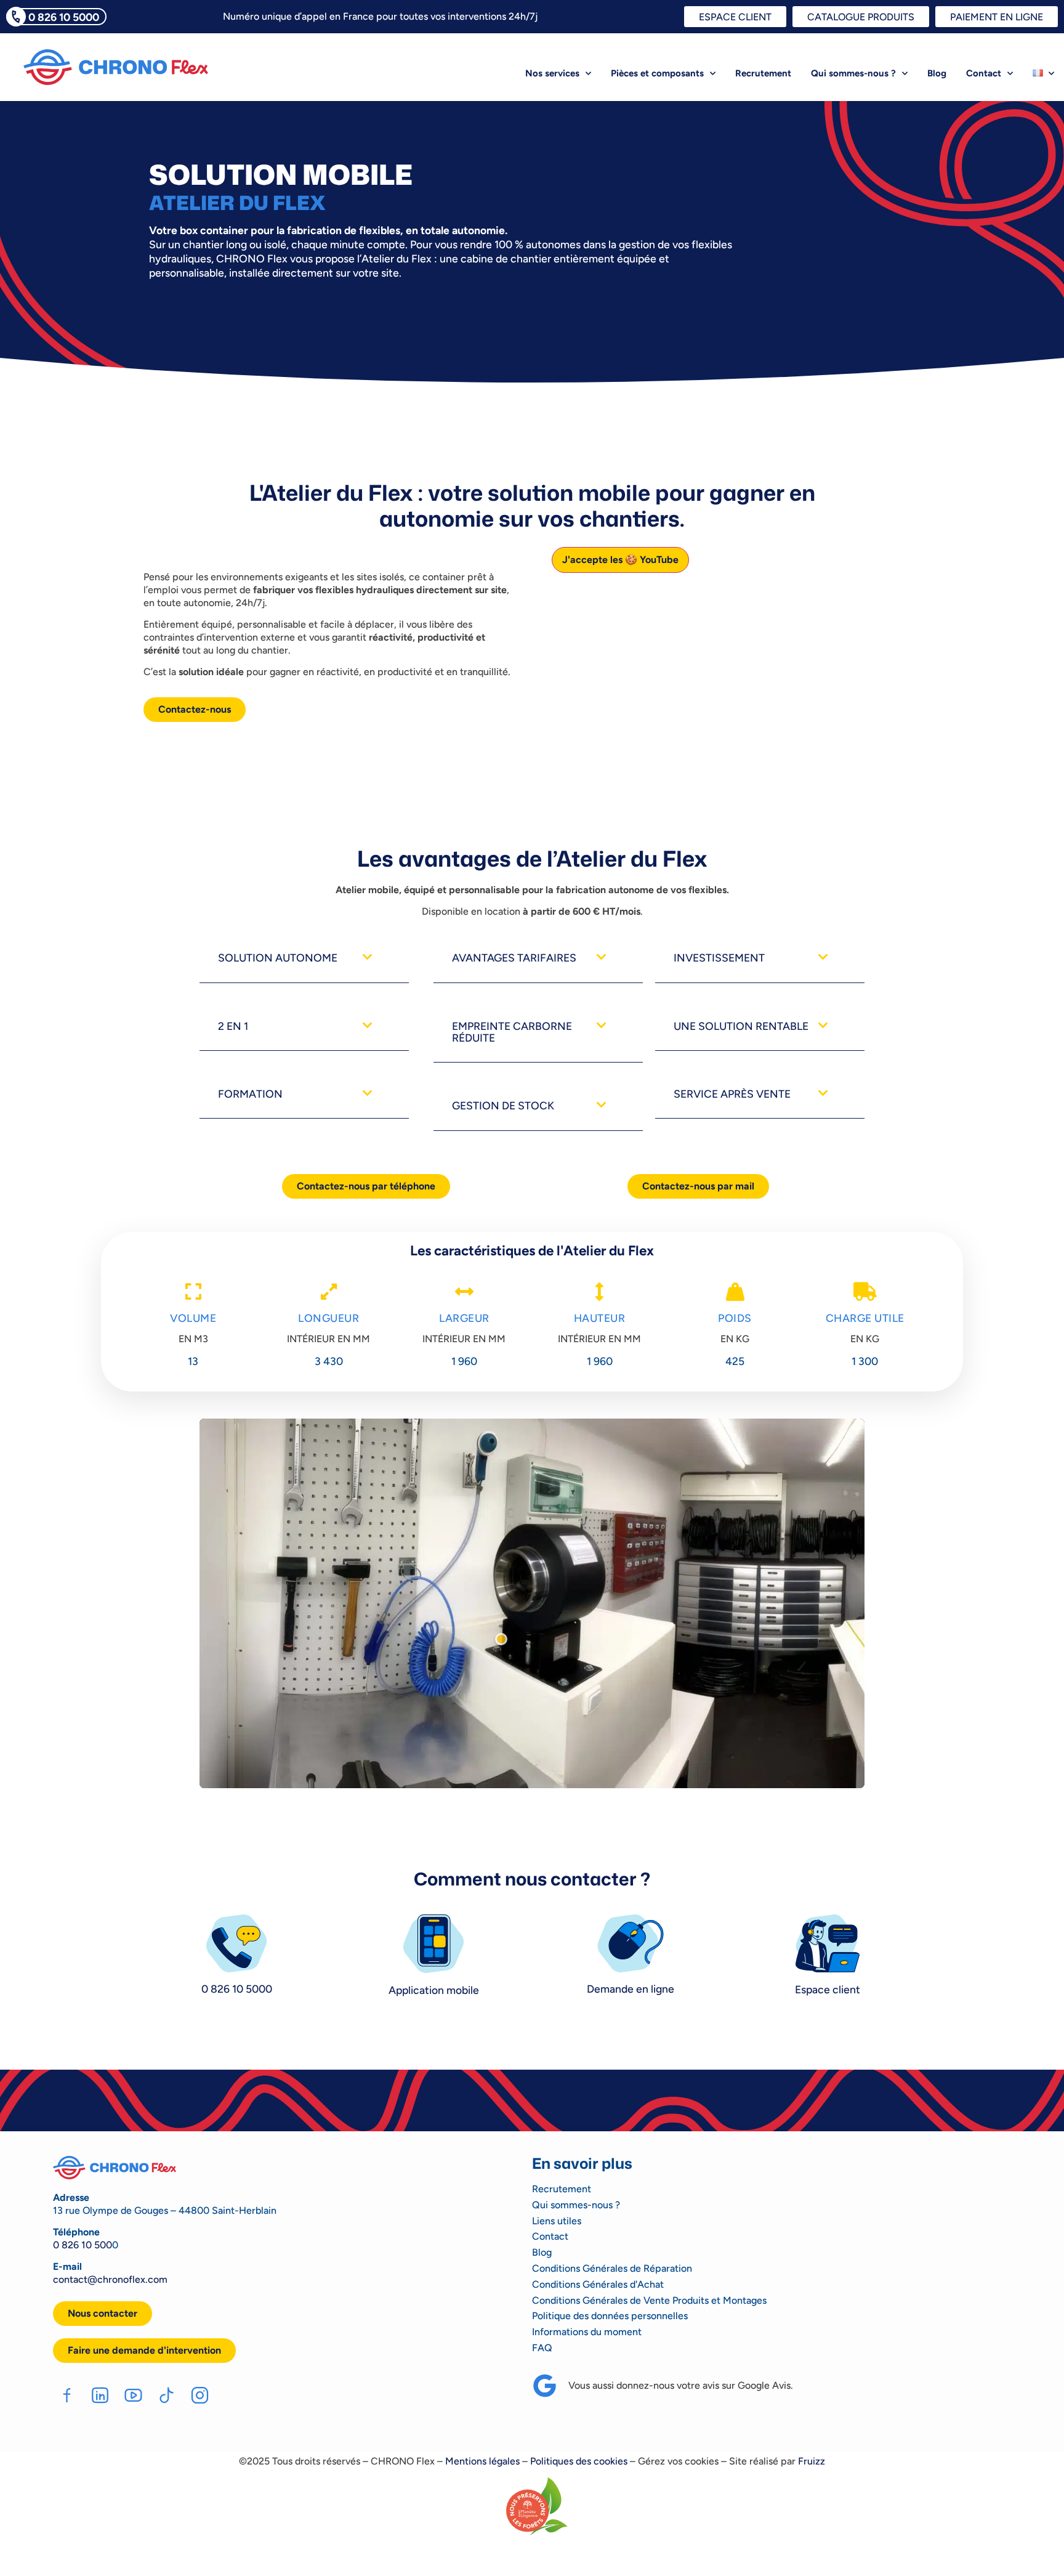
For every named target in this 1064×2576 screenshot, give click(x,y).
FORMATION (250, 1094)
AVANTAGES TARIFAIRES (514, 958)
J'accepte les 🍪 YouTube (620, 560)
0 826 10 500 (83, 2245)
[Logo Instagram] (200, 2395)
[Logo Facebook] (67, 2395)
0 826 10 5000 (64, 17)
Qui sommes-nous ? (853, 73)
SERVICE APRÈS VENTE (732, 1094)
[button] (304, 958)
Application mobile (434, 1990)
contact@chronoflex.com (110, 2279)
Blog (937, 73)
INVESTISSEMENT (719, 958)
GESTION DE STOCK (503, 1105)
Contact (984, 73)
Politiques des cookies (579, 2461)
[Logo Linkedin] (100, 2395)
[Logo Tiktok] (167, 2395)
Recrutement (763, 73)
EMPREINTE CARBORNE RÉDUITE (512, 1032)
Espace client (828, 1989)
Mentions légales (482, 2461)
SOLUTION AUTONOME (278, 958)
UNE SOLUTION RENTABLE (741, 1026)
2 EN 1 (233, 1026)
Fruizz (812, 2461)
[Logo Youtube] (133, 2395)
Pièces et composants (657, 73)
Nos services (552, 73)
